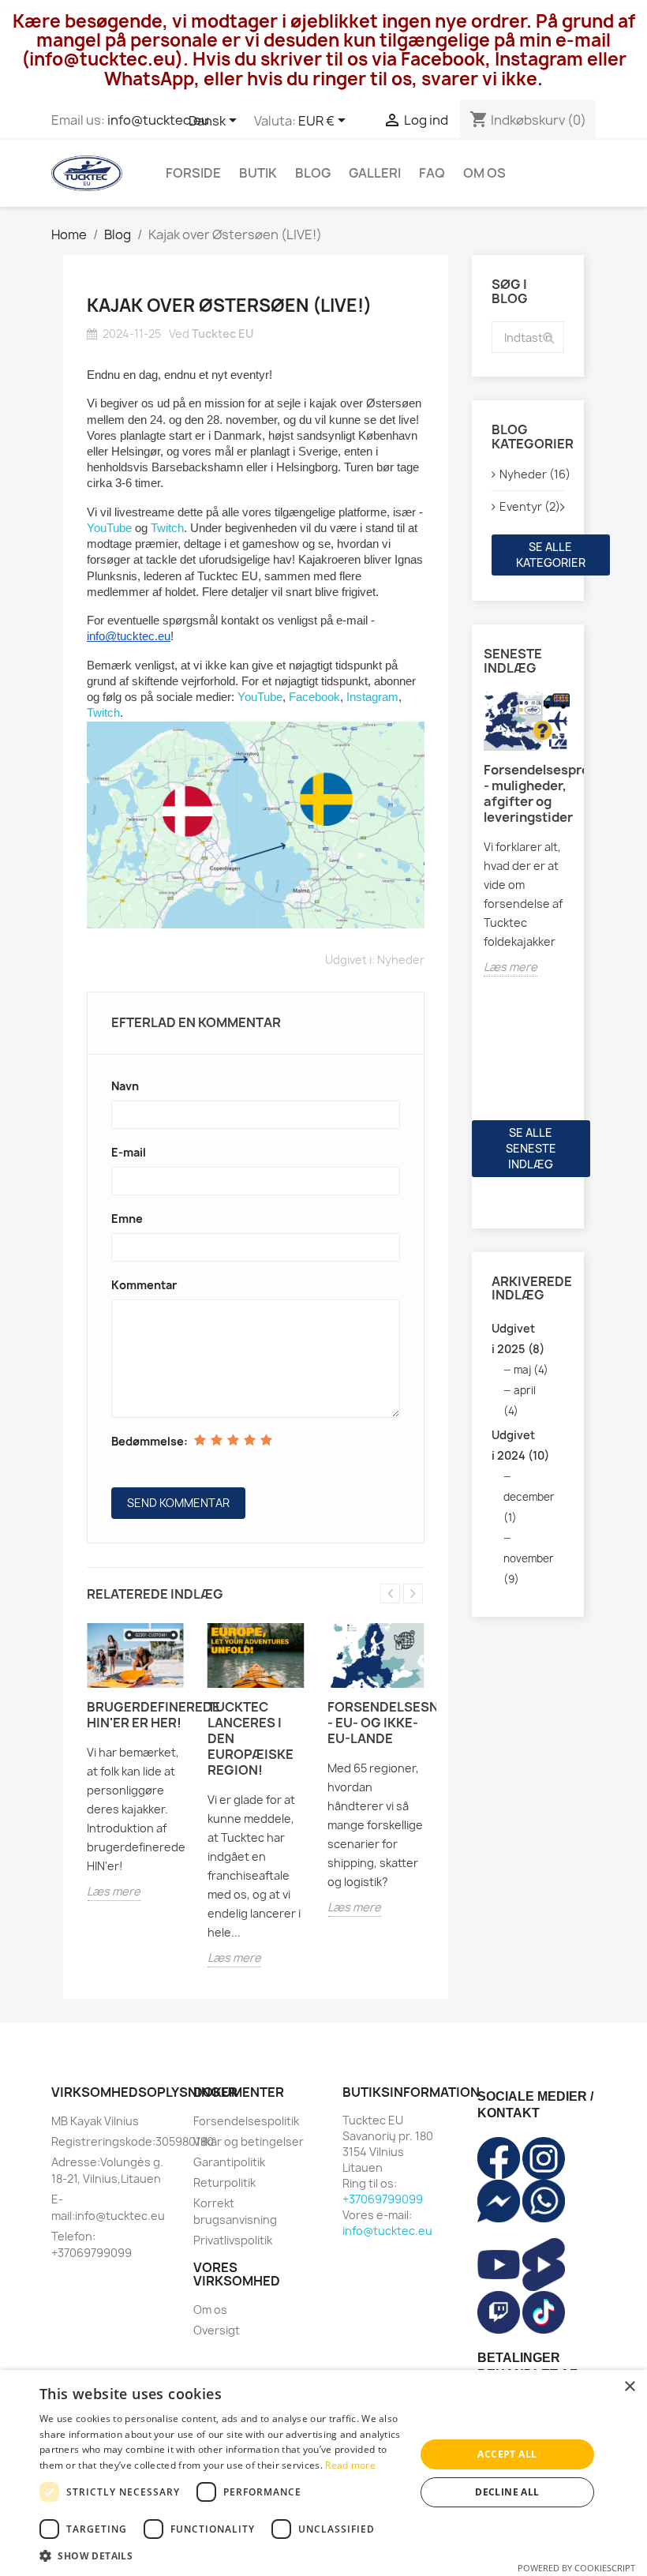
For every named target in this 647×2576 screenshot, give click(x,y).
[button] (222, 2556)
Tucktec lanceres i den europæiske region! (251, 1738)
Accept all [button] (507, 2454)
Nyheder (401, 960)
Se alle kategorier (551, 555)
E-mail (129, 1152)
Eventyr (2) (530, 506)
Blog (313, 173)
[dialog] (323, 2473)
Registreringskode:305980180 (133, 2141)
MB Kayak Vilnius (95, 2121)
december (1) (529, 1507)
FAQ (432, 173)
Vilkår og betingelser (249, 2141)
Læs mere (114, 1891)
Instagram (372, 697)
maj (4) (531, 1370)
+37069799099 (383, 2199)
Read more (350, 2465)
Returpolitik (224, 2182)
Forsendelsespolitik (246, 2121)
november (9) (529, 1569)
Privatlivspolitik (233, 2240)
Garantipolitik (229, 2162)
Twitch (167, 528)
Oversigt (217, 2330)
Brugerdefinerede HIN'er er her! (135, 1715)
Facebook (314, 697)
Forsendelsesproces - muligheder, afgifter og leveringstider (528, 793)
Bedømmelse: (150, 1441)
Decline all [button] (507, 2492)
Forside (193, 173)
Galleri (375, 173)
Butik (258, 173)
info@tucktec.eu (158, 120)
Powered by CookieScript (576, 2568)
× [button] (629, 2387)
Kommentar (144, 1285)
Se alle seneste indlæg (531, 1148)
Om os (484, 173)
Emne (127, 1219)
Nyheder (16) (532, 474)
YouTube (109, 528)
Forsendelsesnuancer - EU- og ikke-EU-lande (376, 1723)
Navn (125, 1086)
